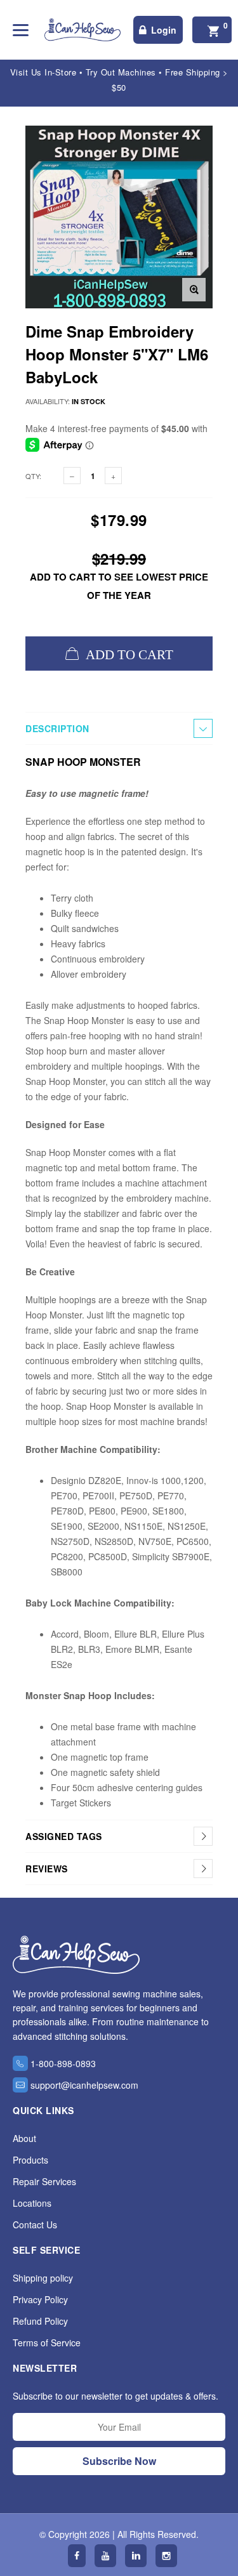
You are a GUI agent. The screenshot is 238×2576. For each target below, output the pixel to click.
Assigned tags (64, 1836)
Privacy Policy (40, 2299)
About (24, 2138)
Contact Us (35, 2224)
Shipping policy (43, 2278)
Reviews (47, 1869)
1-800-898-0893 (63, 2063)
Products (30, 2160)
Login (164, 30)
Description (57, 728)
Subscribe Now (119, 2461)
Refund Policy (40, 2321)
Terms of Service (47, 2343)
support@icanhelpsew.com (84, 2085)
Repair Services (44, 2181)
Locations (32, 2203)
